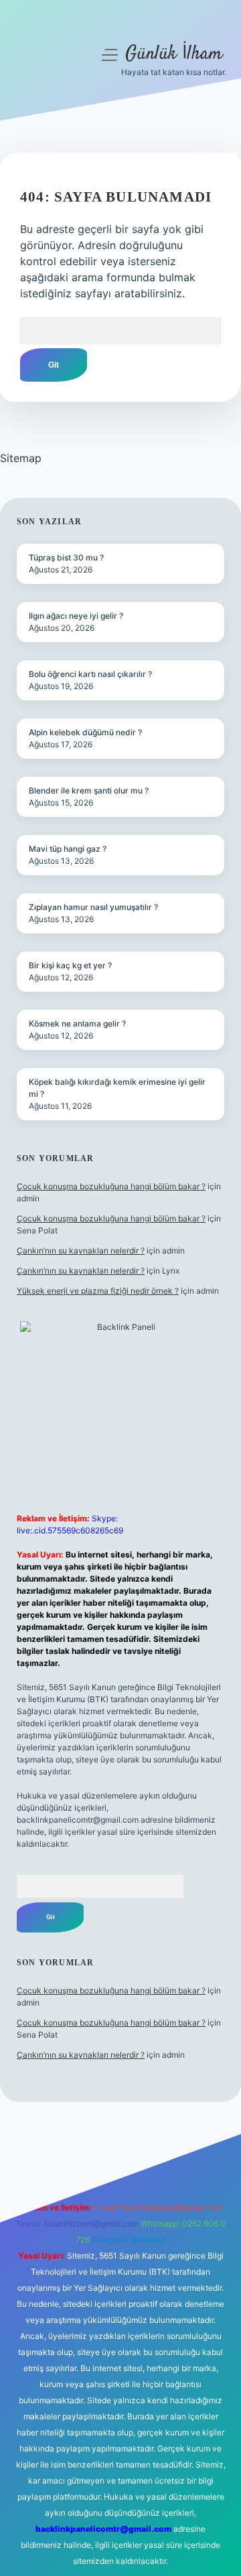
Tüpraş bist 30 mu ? (66, 557)
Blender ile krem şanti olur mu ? (89, 790)
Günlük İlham (174, 54)
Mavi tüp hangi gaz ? (68, 849)
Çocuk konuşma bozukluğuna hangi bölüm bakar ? (111, 1186)
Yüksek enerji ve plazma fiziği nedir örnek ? (98, 1291)
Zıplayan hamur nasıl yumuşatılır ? (93, 907)
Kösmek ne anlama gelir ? (77, 1024)
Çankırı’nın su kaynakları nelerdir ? (81, 1251)
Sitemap (21, 458)
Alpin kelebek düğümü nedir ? (85, 732)
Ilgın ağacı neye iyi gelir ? (76, 616)
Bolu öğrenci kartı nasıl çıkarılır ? (90, 674)
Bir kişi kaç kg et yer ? (70, 965)
